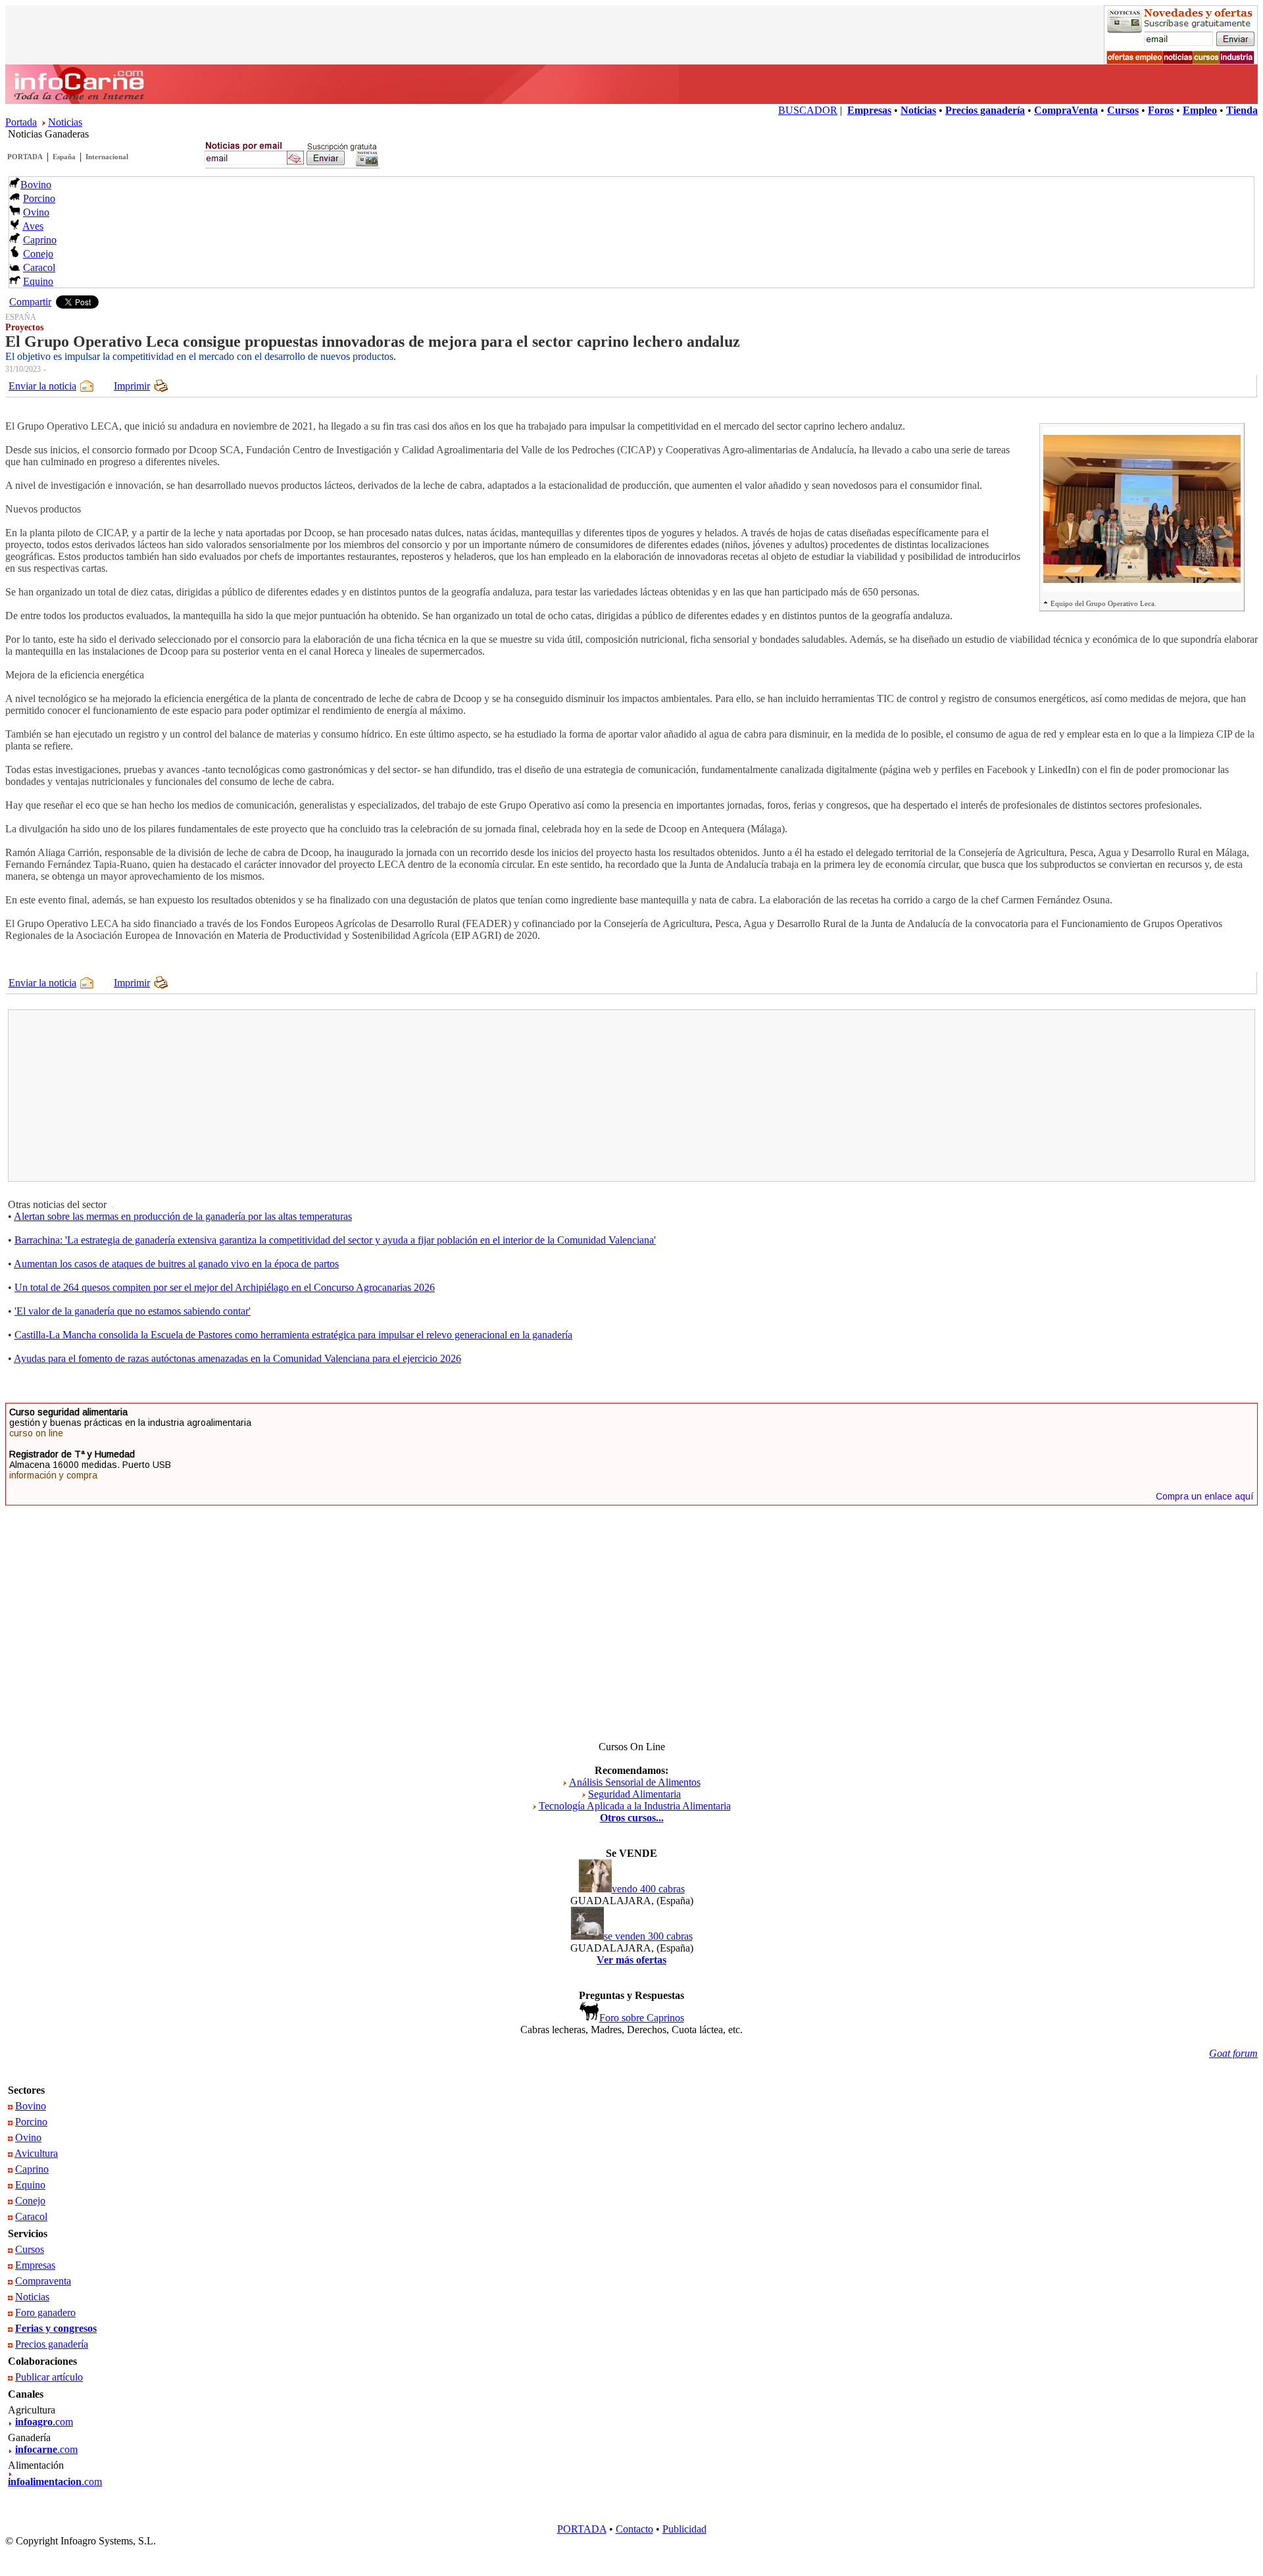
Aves (33, 226)
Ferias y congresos (56, 2328)
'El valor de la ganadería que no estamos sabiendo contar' (133, 1311)
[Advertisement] (320, 1096)
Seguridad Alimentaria (634, 1794)
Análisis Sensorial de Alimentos (635, 1782)
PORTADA (25, 157)
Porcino (39, 198)
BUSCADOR (808, 110)
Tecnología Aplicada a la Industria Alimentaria (635, 1806)
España (64, 157)
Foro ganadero (45, 2312)
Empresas (35, 2265)
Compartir (30, 302)
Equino (38, 281)
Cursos (30, 2249)
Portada (21, 122)
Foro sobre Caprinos (642, 2018)
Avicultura (36, 2153)
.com (44, 2422)
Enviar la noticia (42, 386)
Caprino (40, 240)
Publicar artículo (49, 2377)
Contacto (634, 2529)
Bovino (36, 185)
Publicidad (684, 2529)
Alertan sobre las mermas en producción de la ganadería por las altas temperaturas (183, 1216)
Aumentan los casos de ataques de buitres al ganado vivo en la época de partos (176, 1264)
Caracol (39, 267)
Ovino (36, 212)
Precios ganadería (52, 2344)
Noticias (65, 122)
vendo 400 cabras (648, 1889)
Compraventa (43, 2281)
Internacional (107, 157)
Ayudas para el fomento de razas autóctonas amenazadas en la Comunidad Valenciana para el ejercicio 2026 (237, 1358)
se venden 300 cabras (648, 1936)
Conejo (38, 254)
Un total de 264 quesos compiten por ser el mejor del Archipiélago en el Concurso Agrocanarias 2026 (225, 1287)
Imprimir (132, 386)
